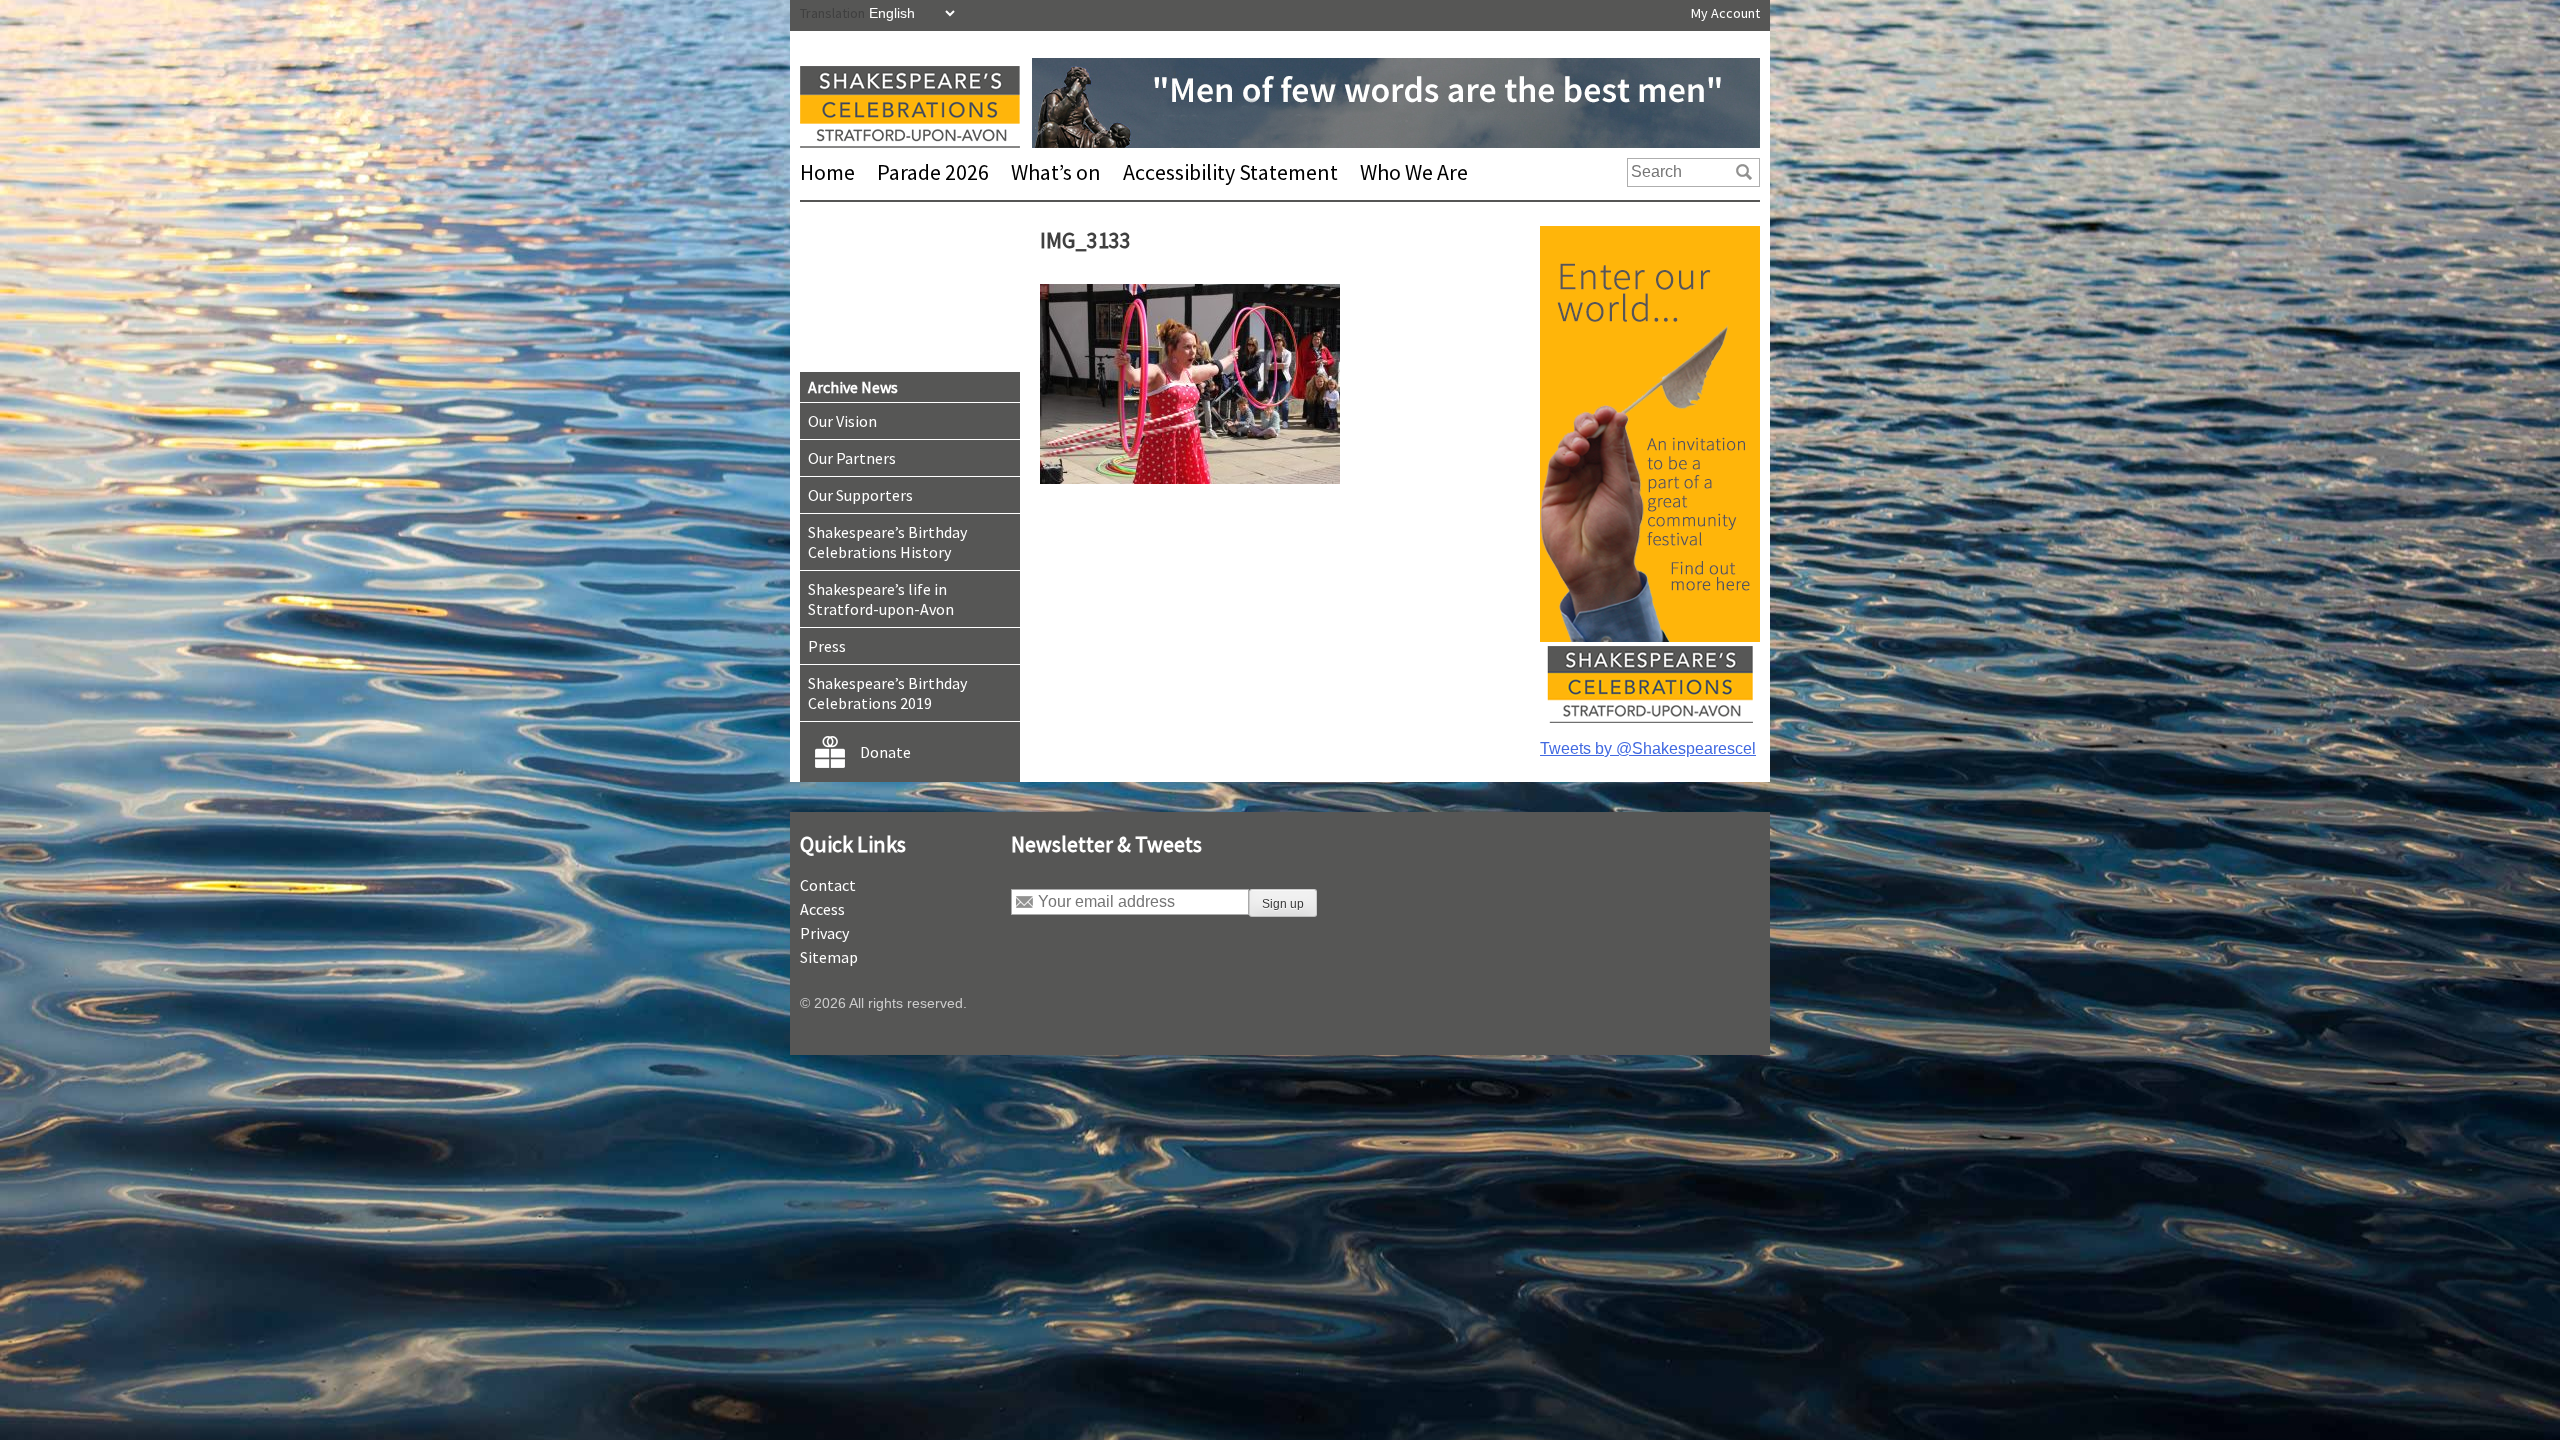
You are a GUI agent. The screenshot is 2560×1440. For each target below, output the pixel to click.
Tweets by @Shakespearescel (1648, 748)
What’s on (1056, 172)
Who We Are (1414, 172)
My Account (1725, 13)
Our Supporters (860, 495)
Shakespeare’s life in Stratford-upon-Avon (881, 599)
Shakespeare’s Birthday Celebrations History (887, 542)
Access (822, 909)
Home (827, 172)
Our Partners (852, 458)
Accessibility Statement (1230, 172)
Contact (828, 885)
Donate (885, 752)
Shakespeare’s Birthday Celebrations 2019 (887, 693)
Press (827, 646)
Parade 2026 (933, 172)
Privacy (824, 933)
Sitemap (829, 957)
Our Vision (842, 421)
